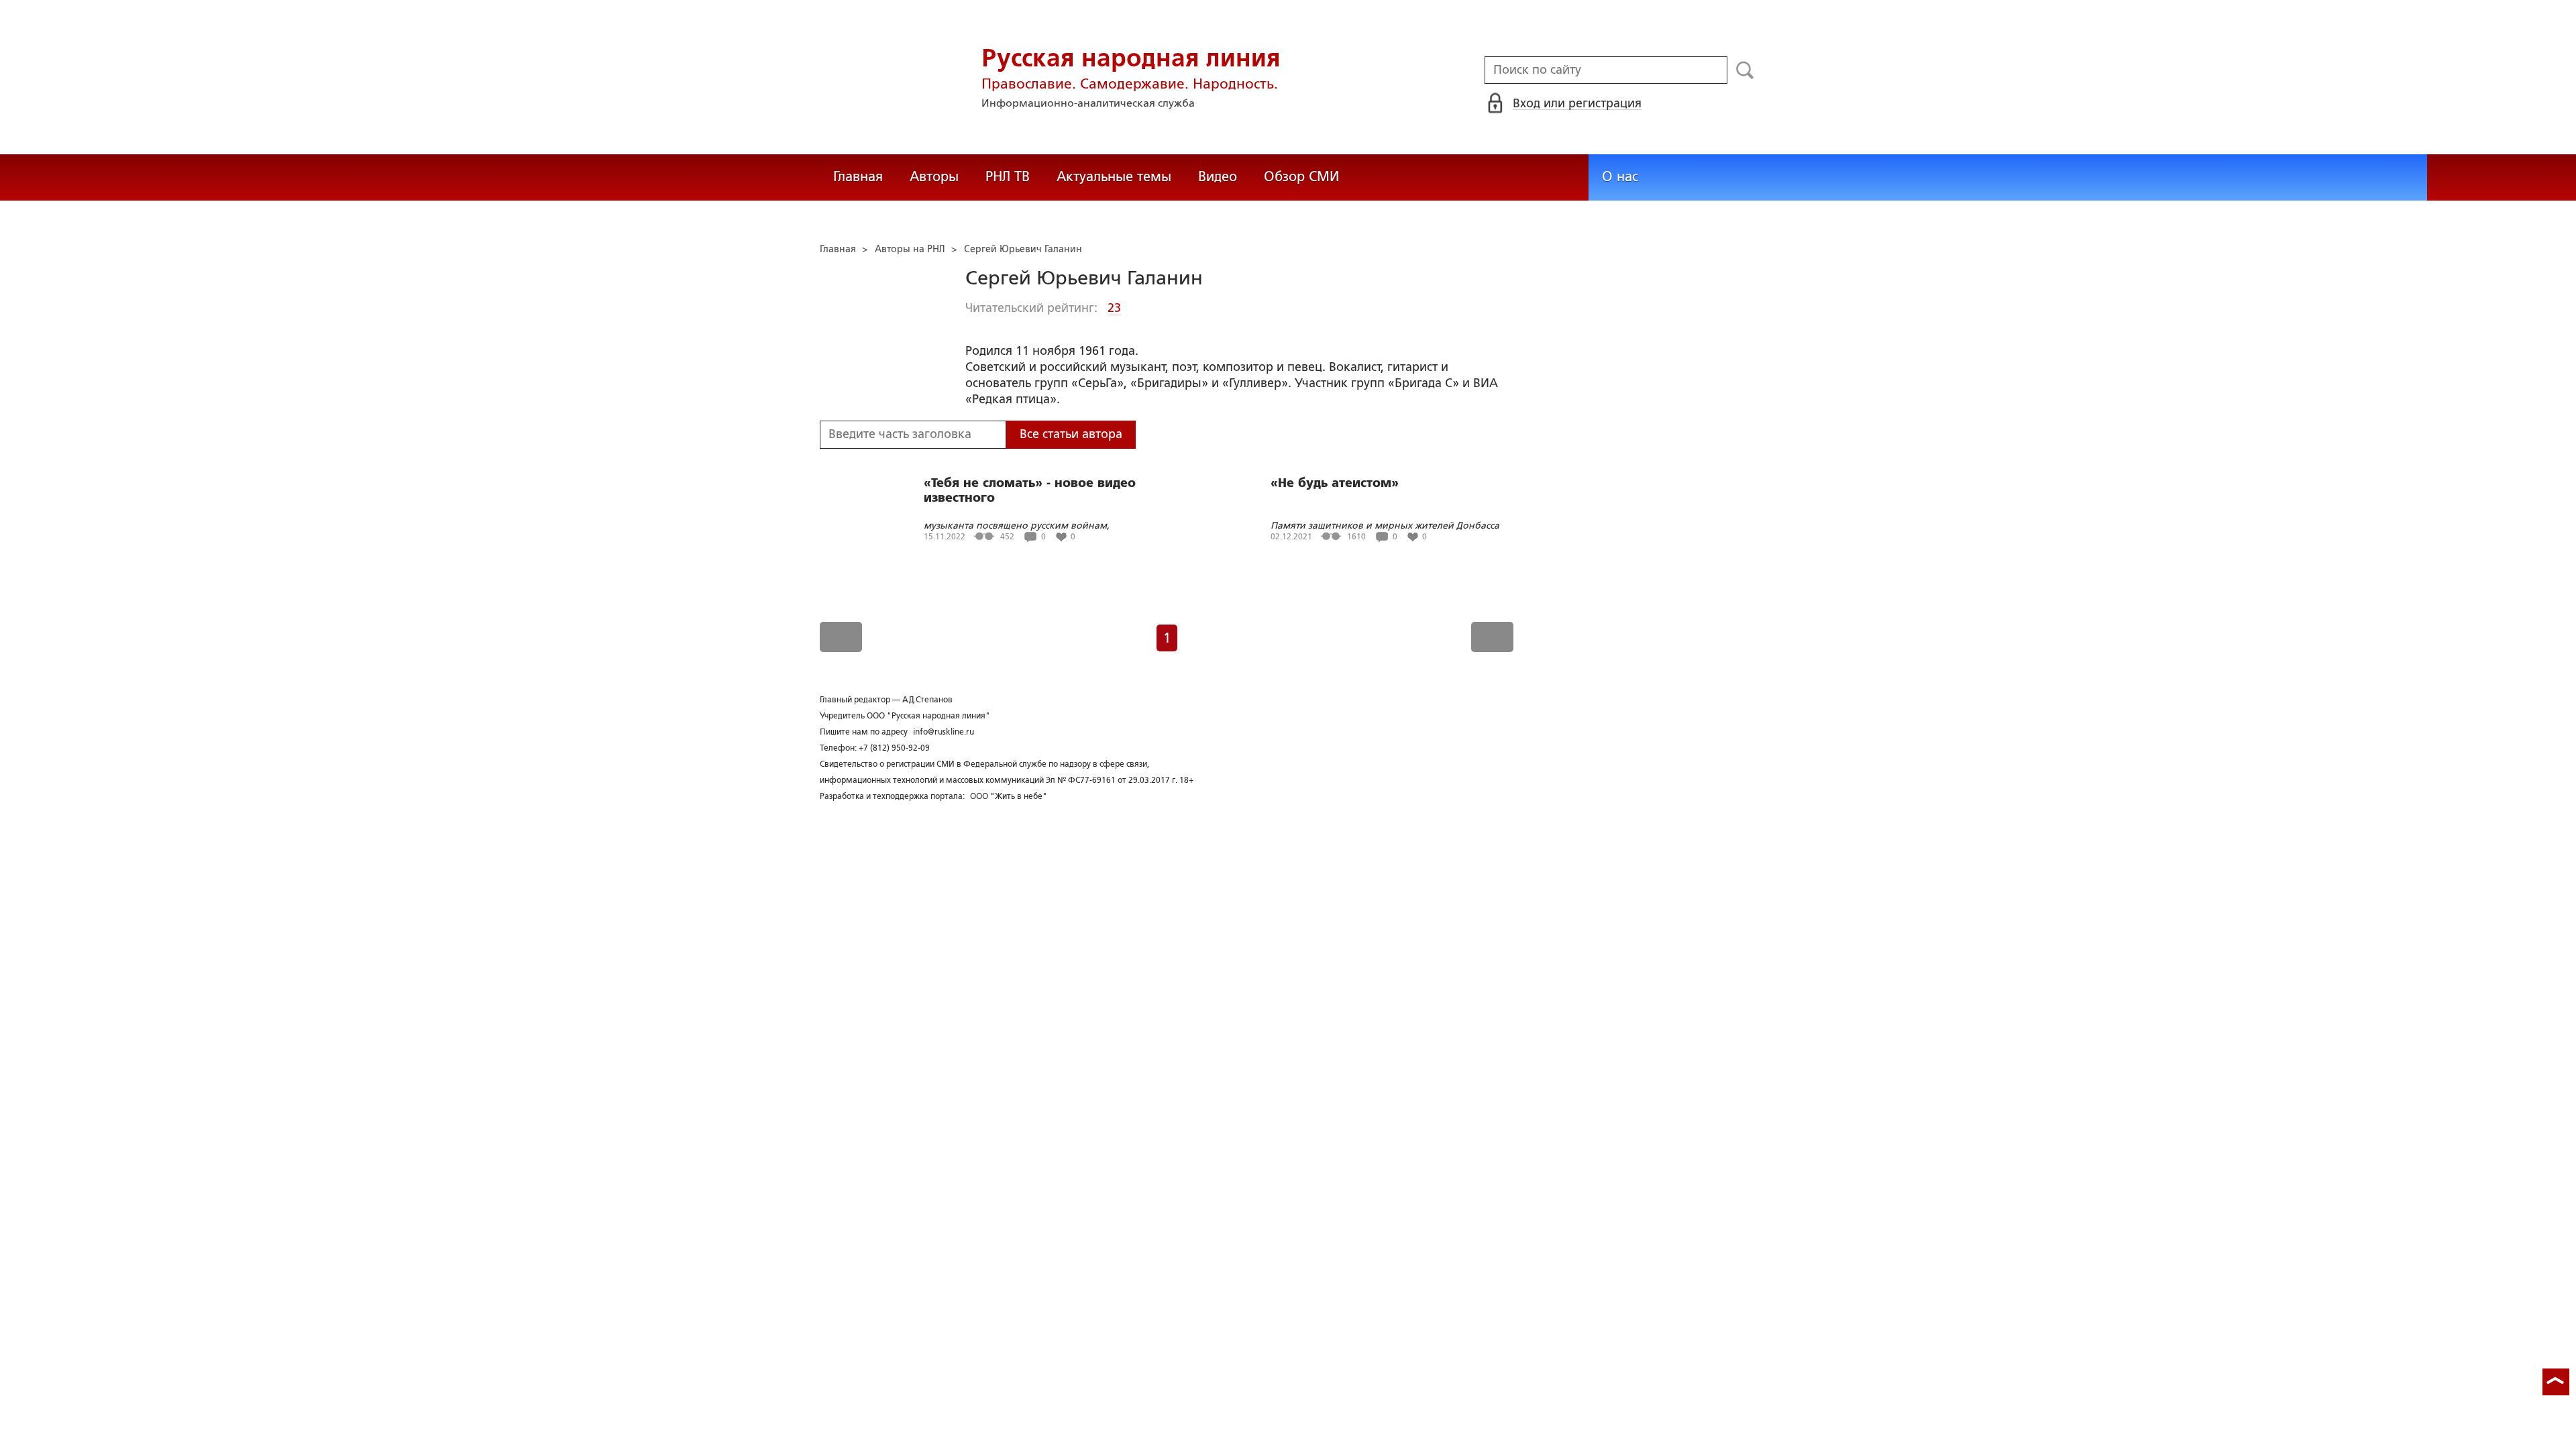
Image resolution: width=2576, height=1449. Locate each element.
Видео (1218, 176)
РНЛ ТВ (1008, 176)
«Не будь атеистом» (1335, 483)
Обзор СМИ (1301, 176)
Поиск (1745, 70)
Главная (858, 176)
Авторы (934, 176)
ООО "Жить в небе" (1009, 796)
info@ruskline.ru (944, 732)
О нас (1620, 176)
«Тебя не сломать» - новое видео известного (1030, 490)
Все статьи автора (1071, 434)
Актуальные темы (1114, 176)
